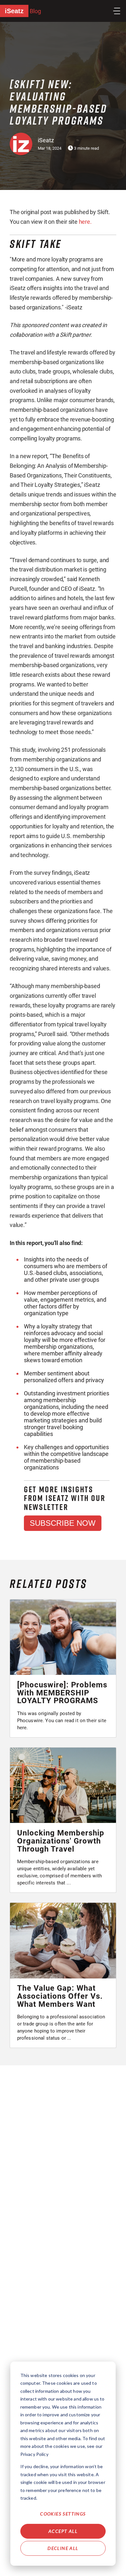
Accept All (63, 2531)
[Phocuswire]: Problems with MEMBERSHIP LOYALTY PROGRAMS (62, 1693)
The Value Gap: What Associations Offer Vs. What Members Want (60, 1996)
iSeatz (14, 11)
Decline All (63, 2548)
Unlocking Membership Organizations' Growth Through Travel (61, 1841)
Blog (35, 11)
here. (85, 222)
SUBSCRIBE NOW (63, 1523)
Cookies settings (63, 2514)
